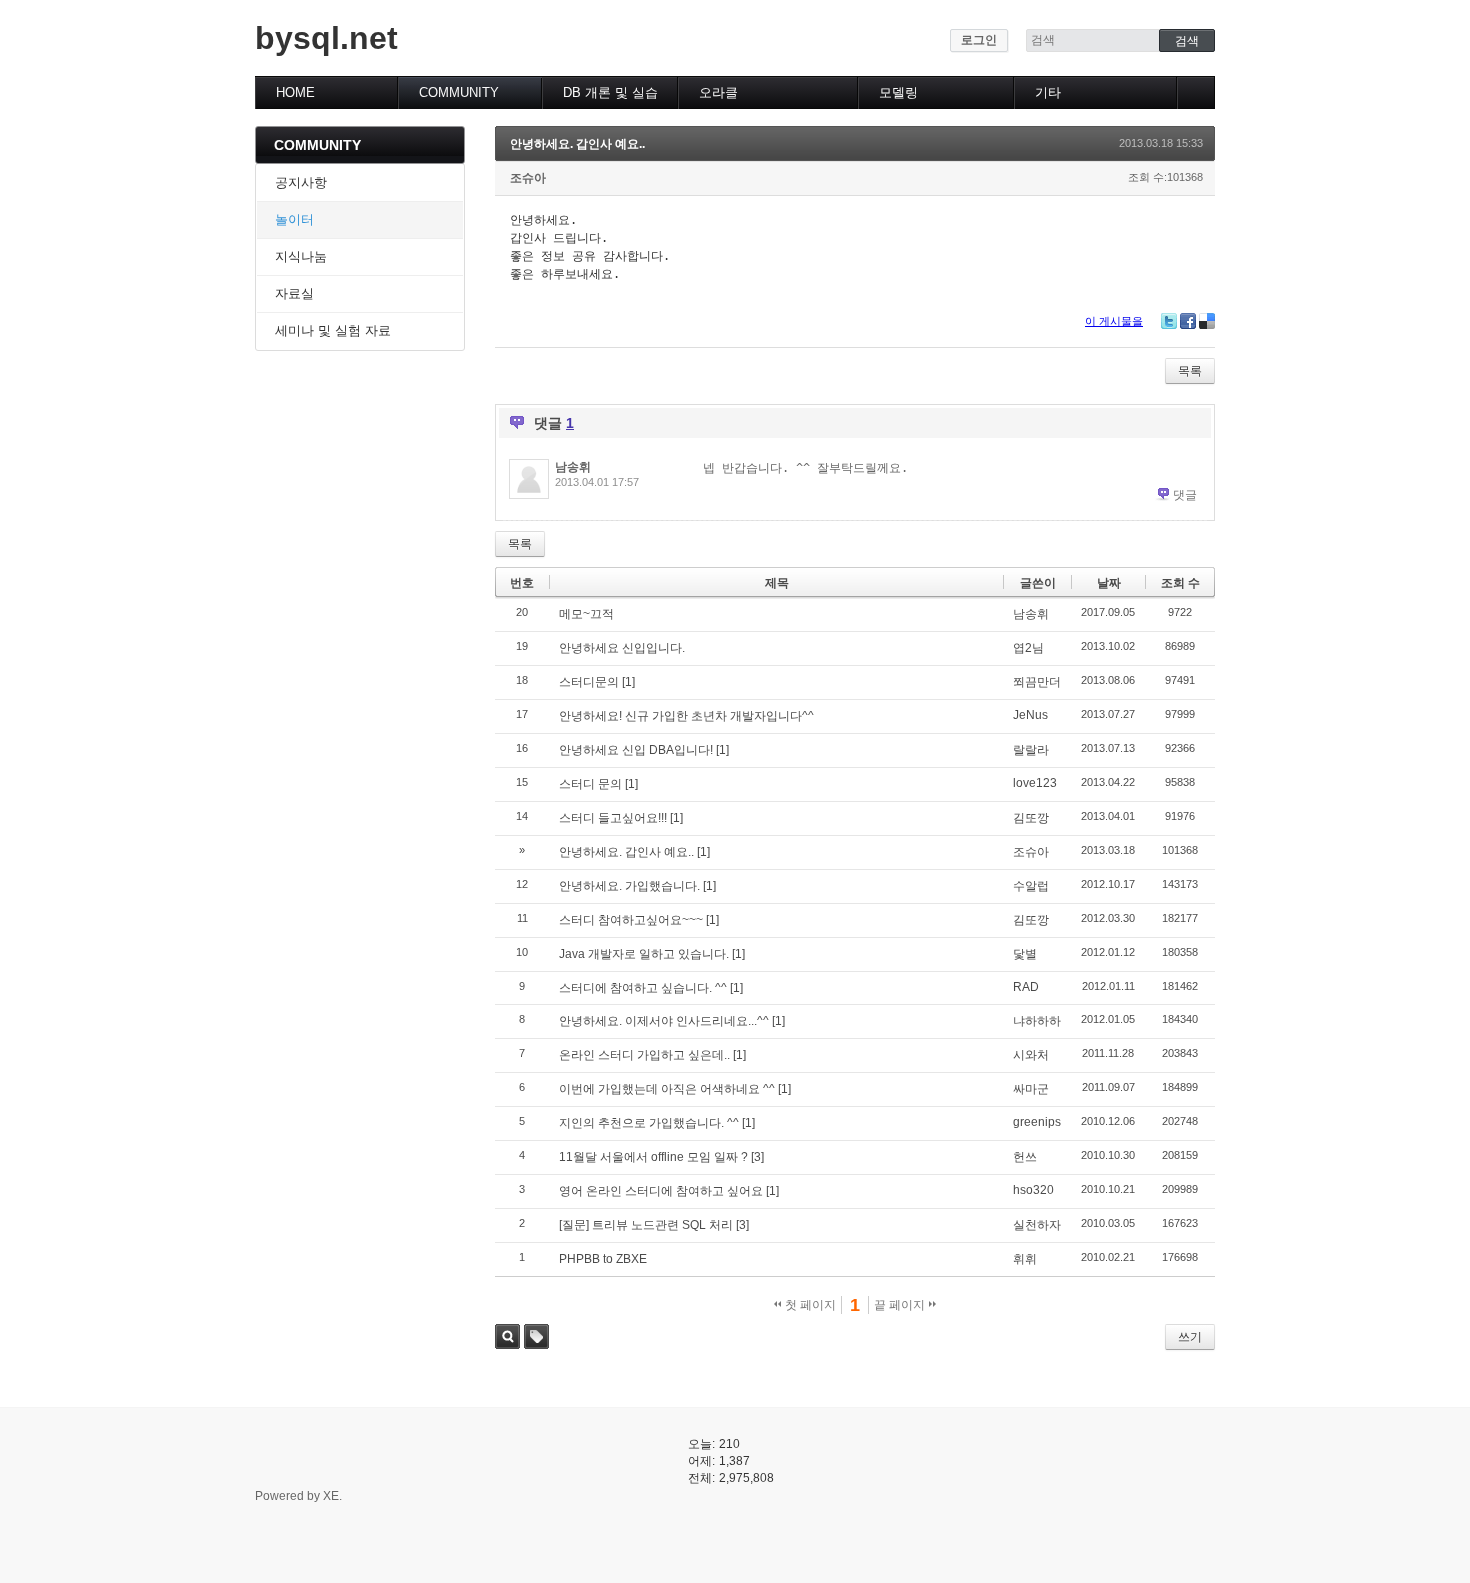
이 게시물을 (1114, 321)
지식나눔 (301, 256)
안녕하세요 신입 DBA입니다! (636, 750)
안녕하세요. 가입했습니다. (629, 886)
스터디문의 (589, 682)
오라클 (718, 92)
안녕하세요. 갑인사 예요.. (577, 144)
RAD (1026, 987)
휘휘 (1025, 1259)
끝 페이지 (901, 1305)
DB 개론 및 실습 (610, 92)
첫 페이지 (809, 1305)
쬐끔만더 (1037, 682)
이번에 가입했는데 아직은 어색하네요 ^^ (667, 1089)
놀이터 (294, 219)
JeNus (1030, 715)
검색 (507, 1336)
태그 (536, 1336)
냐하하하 (1037, 1021)
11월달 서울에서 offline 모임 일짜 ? (653, 1157)
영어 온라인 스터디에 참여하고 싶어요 (661, 1191)
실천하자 (1037, 1225)
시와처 (1031, 1055)
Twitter (1169, 321)
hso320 (1033, 1190)
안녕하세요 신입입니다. (622, 648)
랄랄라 (1031, 750)
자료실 (294, 293)
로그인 (979, 40)
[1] (628, 682)
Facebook (1188, 321)
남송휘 (573, 467)
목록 (1190, 371)
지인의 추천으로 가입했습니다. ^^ (649, 1123)
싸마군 (1031, 1089)
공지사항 (301, 182)
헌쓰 (1025, 1157)
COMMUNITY (459, 92)
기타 (1048, 92)
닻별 (1025, 954)
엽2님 (1028, 648)
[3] (757, 1157)
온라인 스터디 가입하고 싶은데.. (644, 1055)
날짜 (1109, 583)
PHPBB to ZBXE (603, 1259)
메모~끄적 (586, 614)
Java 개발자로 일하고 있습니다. (644, 954)
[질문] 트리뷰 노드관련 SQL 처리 (646, 1225)
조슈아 (528, 178)
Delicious (1207, 321)
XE (331, 1496)
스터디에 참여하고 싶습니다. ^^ (643, 988)
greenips (1037, 1122)
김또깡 (1031, 818)
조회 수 (1180, 583)
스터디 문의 (590, 784)
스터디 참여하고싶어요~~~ (631, 920)
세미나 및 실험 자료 (333, 330)
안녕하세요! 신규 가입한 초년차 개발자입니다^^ (686, 716)
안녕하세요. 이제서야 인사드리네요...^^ (664, 1021)
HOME (295, 92)
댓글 (1185, 495)
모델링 (898, 92)
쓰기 (1190, 1337)
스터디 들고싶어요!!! (613, 818)
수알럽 (1031, 886)
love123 (1035, 783)
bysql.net (326, 38)
